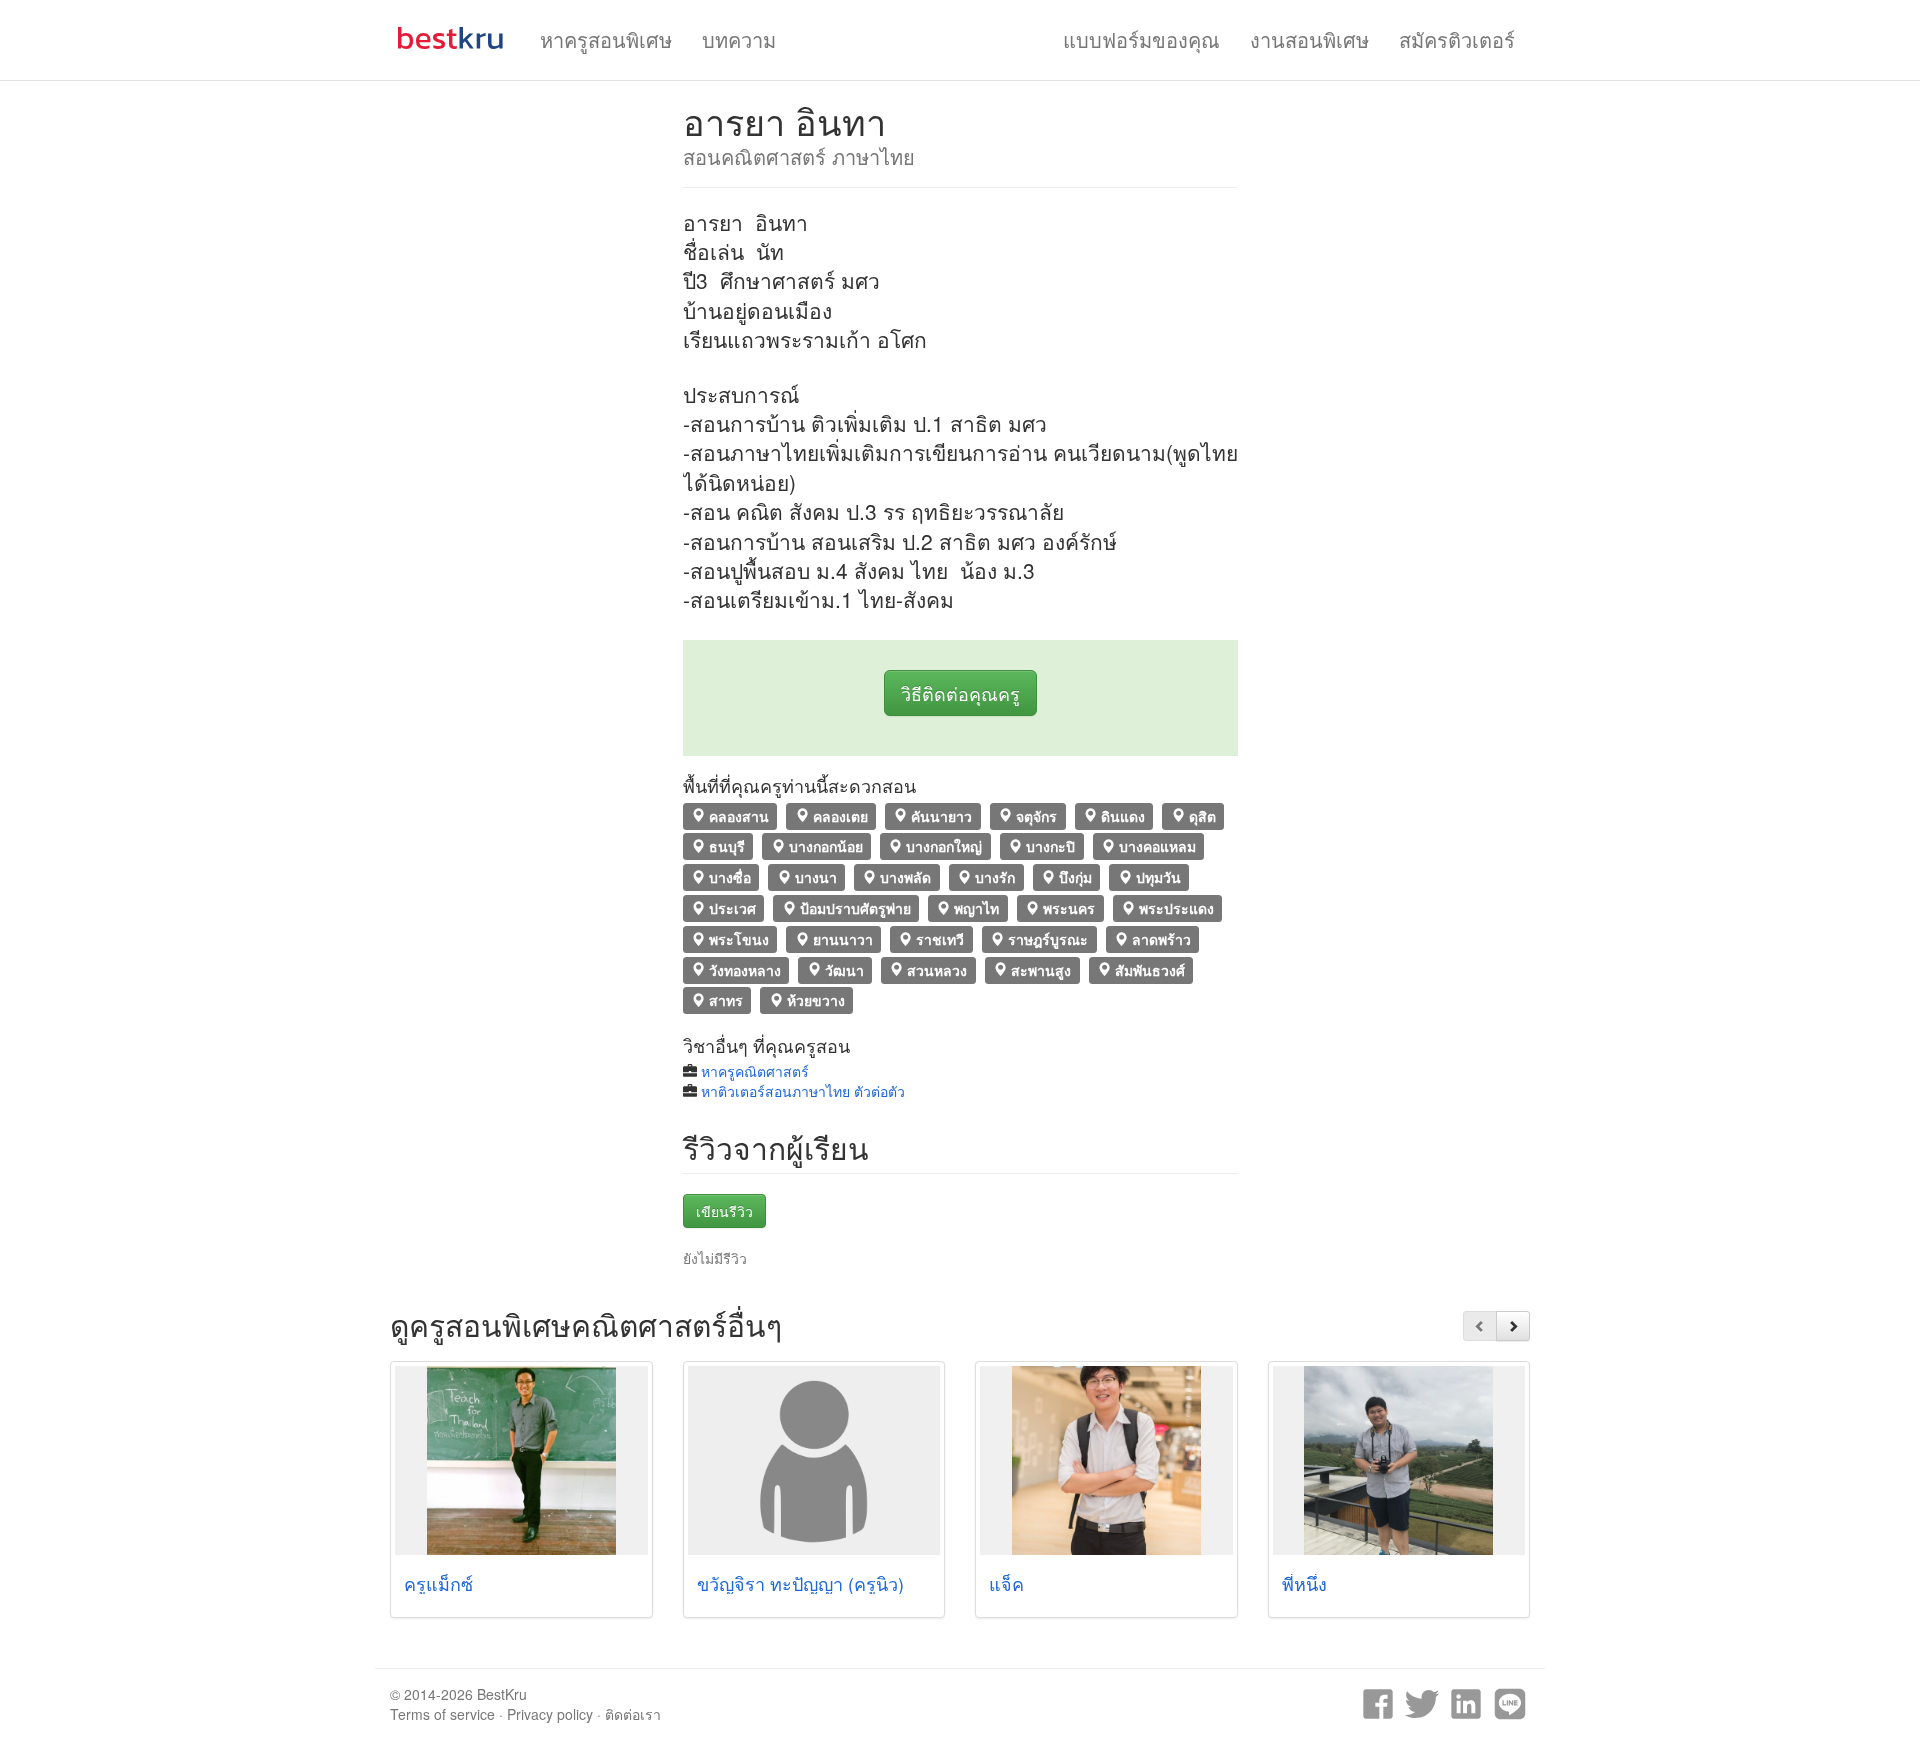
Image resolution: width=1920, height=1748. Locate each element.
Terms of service (442, 1714)
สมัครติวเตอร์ (1457, 39)
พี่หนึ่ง (1304, 1583)
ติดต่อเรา (633, 1714)
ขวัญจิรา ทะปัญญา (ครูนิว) (800, 1583)
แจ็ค (1006, 1583)
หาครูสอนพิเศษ (606, 39)
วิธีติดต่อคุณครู (960, 693)
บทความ (739, 39)
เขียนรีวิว (724, 1211)
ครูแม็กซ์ (438, 1583)
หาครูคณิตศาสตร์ (755, 1071)
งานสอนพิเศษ (1309, 39)
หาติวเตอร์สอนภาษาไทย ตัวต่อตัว (803, 1091)
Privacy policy (550, 1714)
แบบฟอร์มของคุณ (1141, 39)
